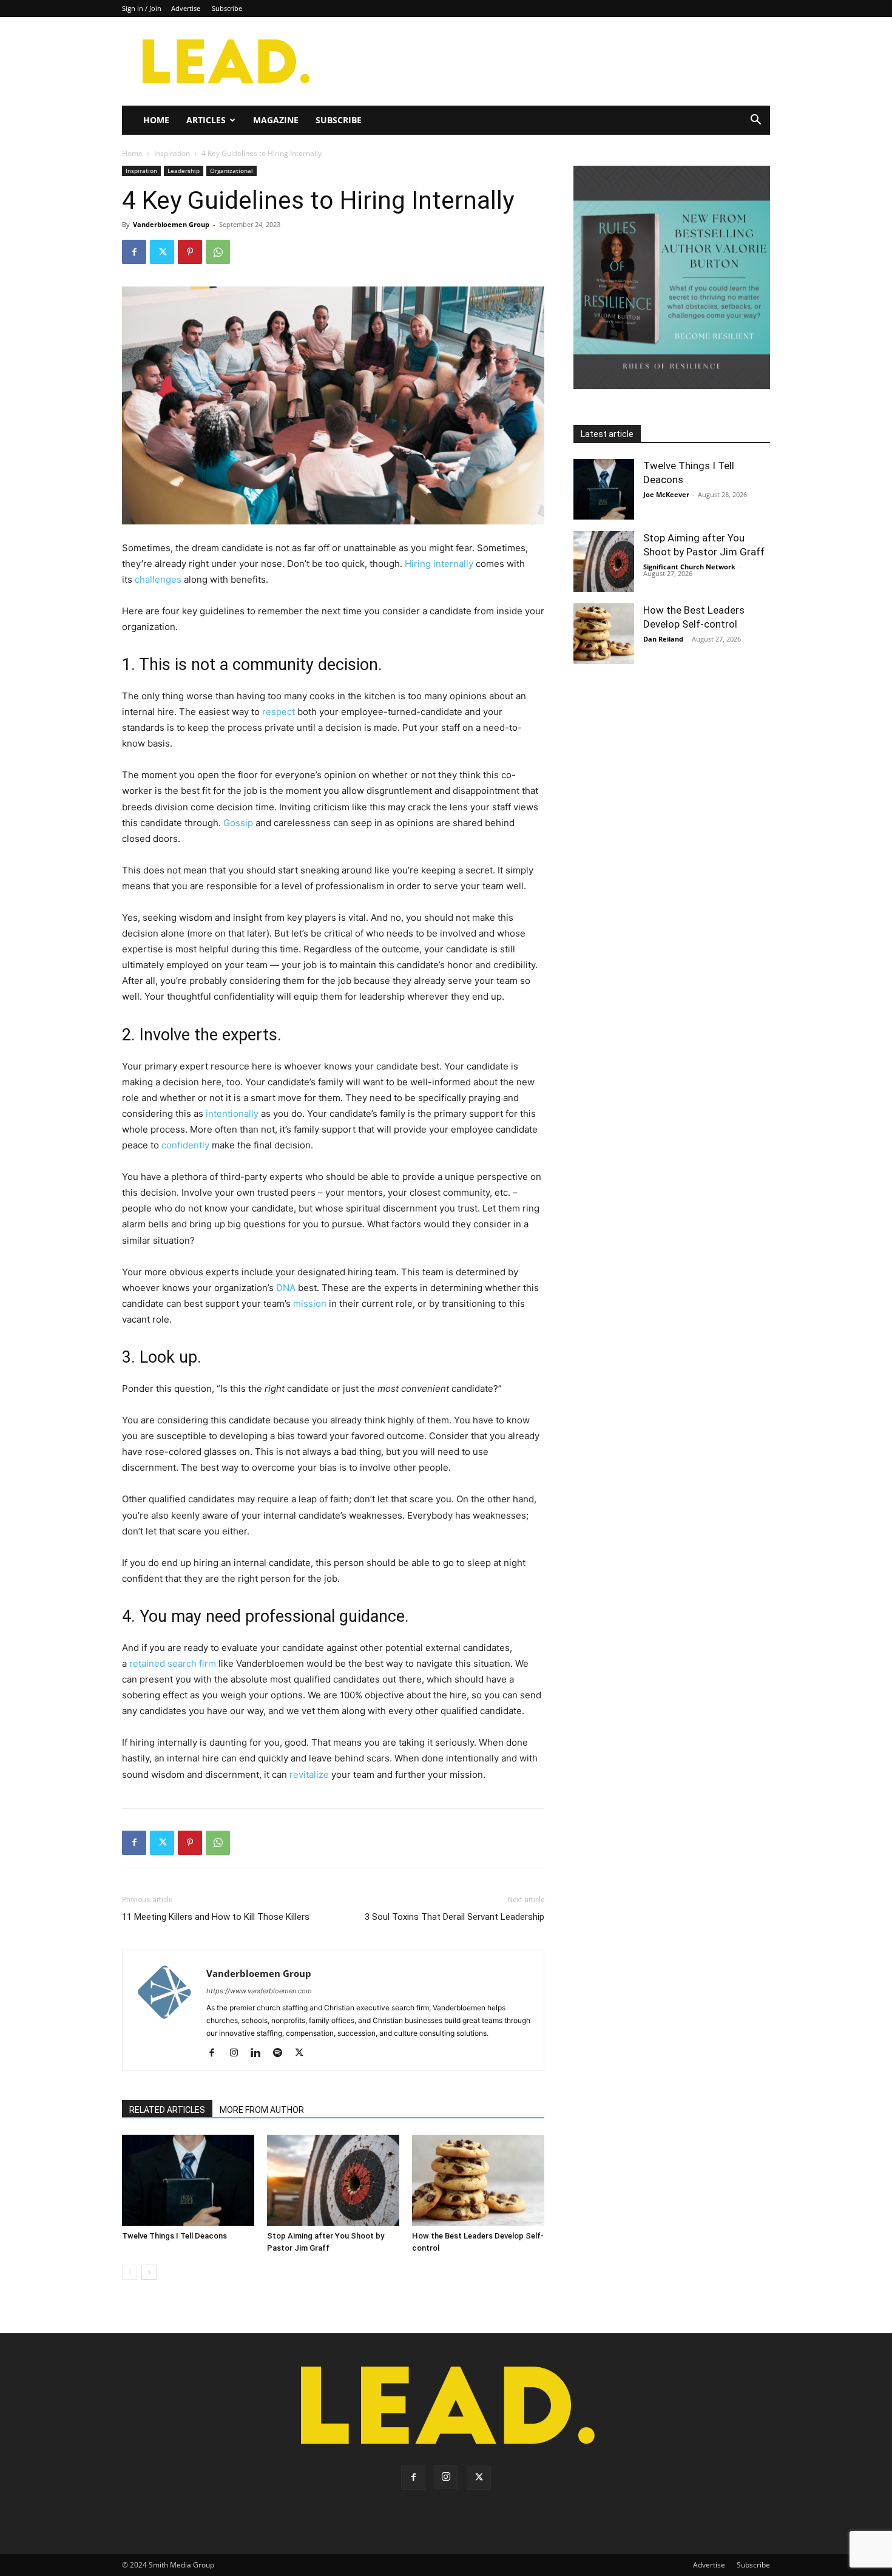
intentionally (232, 1113)
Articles (206, 120)
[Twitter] (162, 252)
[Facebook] (134, 252)
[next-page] (149, 2272)
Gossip (238, 823)
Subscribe (227, 8)
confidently (185, 1145)
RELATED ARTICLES (167, 2110)
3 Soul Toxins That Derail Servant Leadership (454, 1917)
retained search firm (173, 1663)
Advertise (186, 8)
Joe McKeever (666, 494)
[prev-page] (130, 2272)
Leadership (184, 171)
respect (279, 712)
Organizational (231, 171)
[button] (755, 121)
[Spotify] (282, 2053)
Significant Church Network (689, 567)
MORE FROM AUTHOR (262, 2110)
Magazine (276, 120)
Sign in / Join (142, 8)
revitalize (309, 1774)
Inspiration (172, 153)
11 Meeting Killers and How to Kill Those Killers (216, 1917)
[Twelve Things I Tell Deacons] (188, 2180)
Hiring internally (439, 564)
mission (310, 1303)
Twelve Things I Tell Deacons (174, 2236)
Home (156, 120)
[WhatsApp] (218, 252)
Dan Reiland (663, 639)
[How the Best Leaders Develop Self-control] (478, 2180)
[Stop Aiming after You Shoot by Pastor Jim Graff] (333, 2180)
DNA (286, 1288)
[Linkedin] (260, 2053)
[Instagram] (238, 2053)
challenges (158, 579)
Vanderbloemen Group (171, 224)
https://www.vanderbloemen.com (259, 1991)
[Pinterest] (190, 252)
